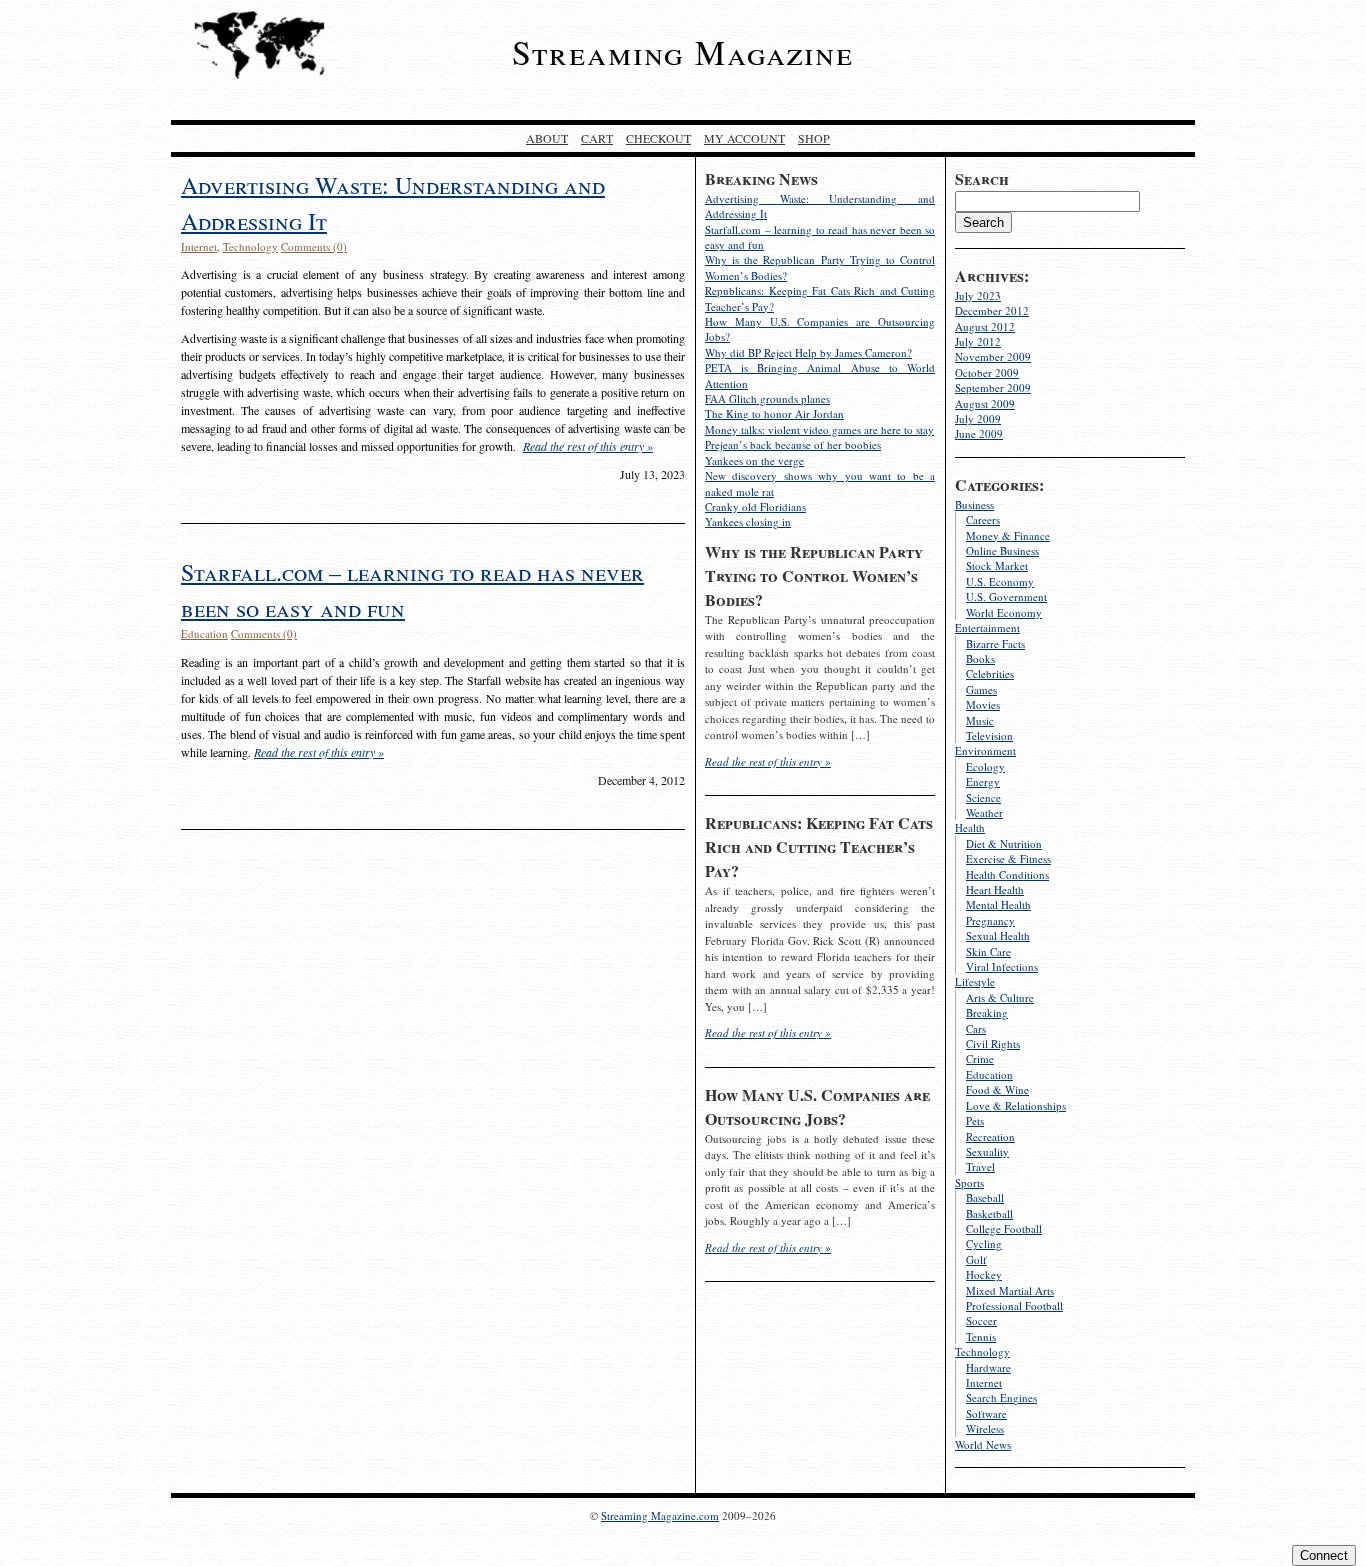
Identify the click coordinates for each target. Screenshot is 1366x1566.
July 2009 (978, 418)
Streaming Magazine (683, 52)
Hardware (988, 1367)
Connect (1324, 1555)
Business (974, 504)
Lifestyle (975, 981)
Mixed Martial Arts (1010, 1290)
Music (980, 720)
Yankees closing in (748, 521)
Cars (976, 1028)
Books (980, 658)
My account (744, 138)
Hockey (984, 1274)
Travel (980, 1166)
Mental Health (998, 904)
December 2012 (992, 310)
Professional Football (1014, 1305)
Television (989, 735)
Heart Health (995, 889)
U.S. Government (1006, 596)
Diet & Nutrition (1004, 843)
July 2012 (978, 341)
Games (981, 689)
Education (989, 1074)
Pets (975, 1120)
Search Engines (1001, 1397)
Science (983, 797)
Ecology (985, 766)
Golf (976, 1259)
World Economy (1004, 612)
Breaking (987, 1012)
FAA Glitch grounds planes (767, 398)
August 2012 (985, 326)
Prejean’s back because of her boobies (793, 444)
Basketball (989, 1213)
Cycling (984, 1243)
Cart (597, 138)
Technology (982, 1351)
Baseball (985, 1197)
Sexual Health (998, 935)
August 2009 (985, 403)
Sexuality (987, 1151)
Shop (814, 138)
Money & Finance (1008, 535)
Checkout (658, 138)
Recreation (990, 1136)
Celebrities (990, 673)
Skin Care (988, 951)
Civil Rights (993, 1043)
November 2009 (993, 356)
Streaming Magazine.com (660, 1515)
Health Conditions (1007, 874)
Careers (983, 519)
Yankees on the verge (754, 460)
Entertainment (987, 627)
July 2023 (978, 295)
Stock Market (997, 565)
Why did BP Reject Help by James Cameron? (808, 352)
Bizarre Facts (995, 643)
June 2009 (979, 433)
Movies (983, 704)
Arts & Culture (1000, 997)
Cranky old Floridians (755, 506)
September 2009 (993, 387)
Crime (980, 1058)
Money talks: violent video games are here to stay (819, 429)
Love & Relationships (1016, 1105)
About (547, 138)
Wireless (985, 1428)
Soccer (981, 1320)
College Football (1004, 1228)
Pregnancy (990, 920)
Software (986, 1413)
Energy (983, 781)
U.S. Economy (1000, 581)
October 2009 (987, 372)
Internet (984, 1382)
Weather (984, 812)
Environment (985, 750)
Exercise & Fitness (1008, 858)
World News (983, 1444)
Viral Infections (1002, 966)
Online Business (1002, 550)
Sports (969, 1182)
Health (970, 827)
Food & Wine (997, 1089)
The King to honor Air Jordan (774, 413)
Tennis (981, 1336)
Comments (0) (314, 246)
